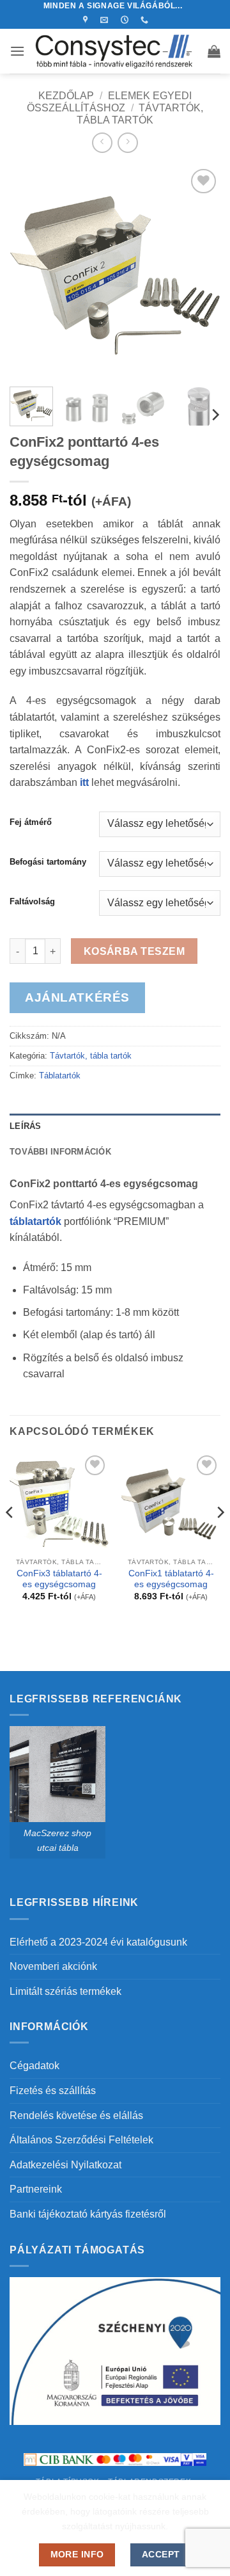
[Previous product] (127, 142)
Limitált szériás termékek (65, 1991)
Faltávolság (32, 902)
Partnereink (36, 2189)
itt (84, 782)
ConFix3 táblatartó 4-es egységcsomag (59, 1579)
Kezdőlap (66, 96)
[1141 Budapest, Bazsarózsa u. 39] (87, 20)
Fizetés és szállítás (53, 2091)
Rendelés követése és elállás (76, 2116)
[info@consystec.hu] (106, 20)
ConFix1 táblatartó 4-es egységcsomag (171, 1579)
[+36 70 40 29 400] (146, 20)
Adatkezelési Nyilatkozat (65, 2165)
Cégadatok (34, 2066)
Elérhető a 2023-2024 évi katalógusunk (98, 1942)
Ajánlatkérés (77, 997)
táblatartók (35, 1221)
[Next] (200, 271)
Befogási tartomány (48, 862)
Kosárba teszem (134, 951)
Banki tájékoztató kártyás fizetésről (88, 2214)
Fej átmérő (31, 822)
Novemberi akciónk (53, 1966)
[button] (17, 51)
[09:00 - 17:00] (126, 20)
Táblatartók (60, 1076)
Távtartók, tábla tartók (91, 1056)
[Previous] (30, 271)
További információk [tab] (60, 1152)
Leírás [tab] (26, 1126)
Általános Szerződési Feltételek (81, 2140)
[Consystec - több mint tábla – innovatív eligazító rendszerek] (116, 51)
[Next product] (102, 142)
